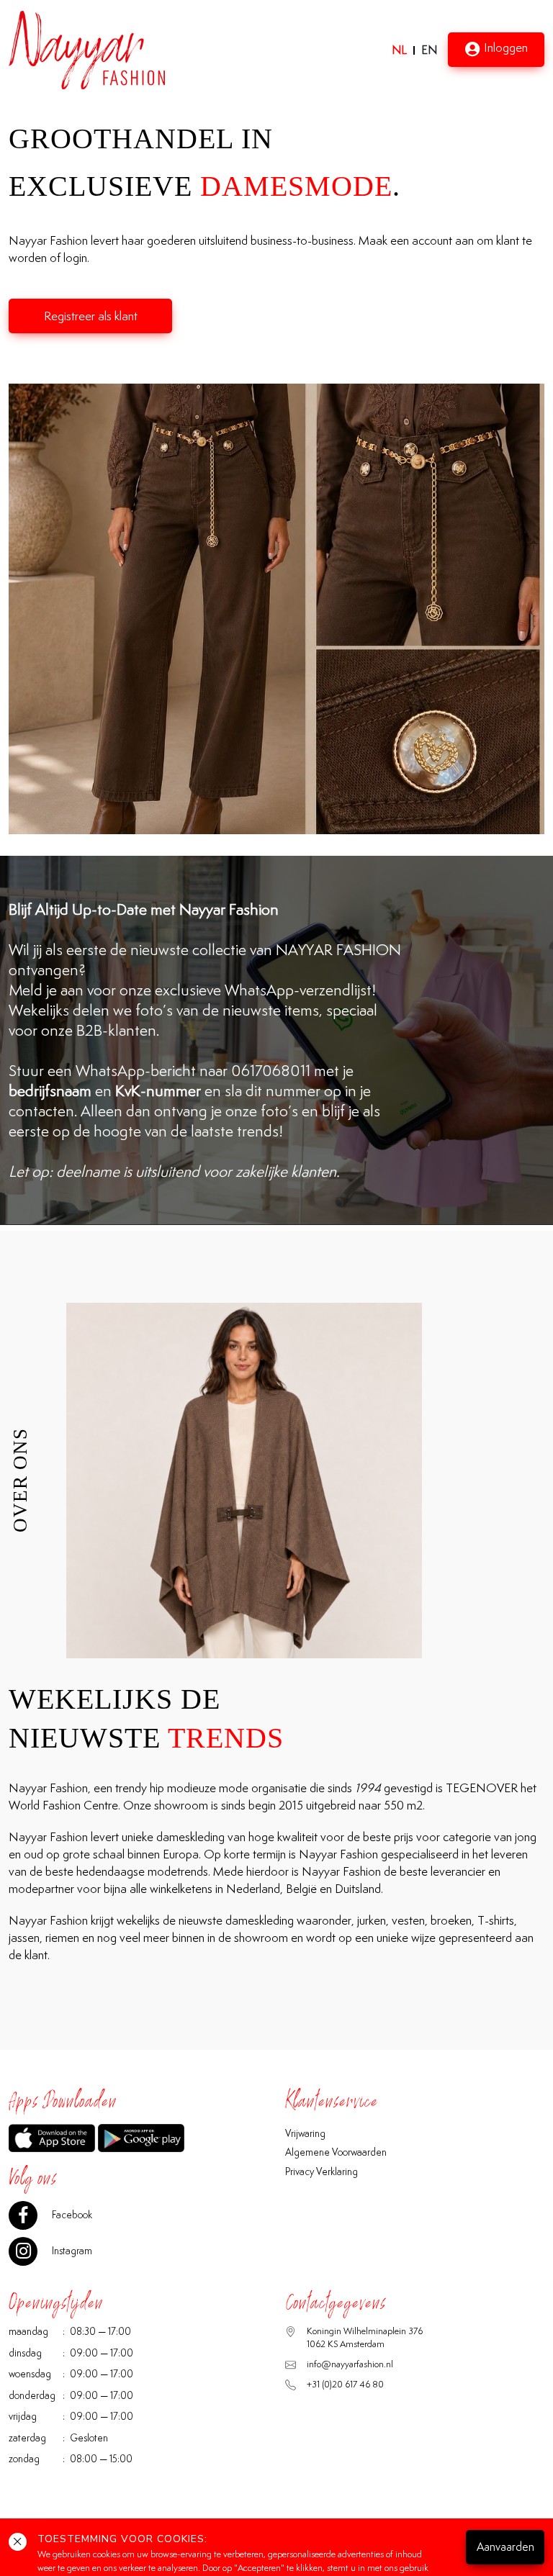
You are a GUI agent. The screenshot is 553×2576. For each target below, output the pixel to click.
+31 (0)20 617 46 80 (345, 2384)
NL (399, 50)
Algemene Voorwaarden (336, 2152)
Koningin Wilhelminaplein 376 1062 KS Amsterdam (365, 2337)
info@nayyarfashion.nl (350, 2364)
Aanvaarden (505, 2547)
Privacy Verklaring (322, 2171)
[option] (276, 609)
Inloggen (506, 48)
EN (429, 50)
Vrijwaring (305, 2133)
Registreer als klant (91, 316)
